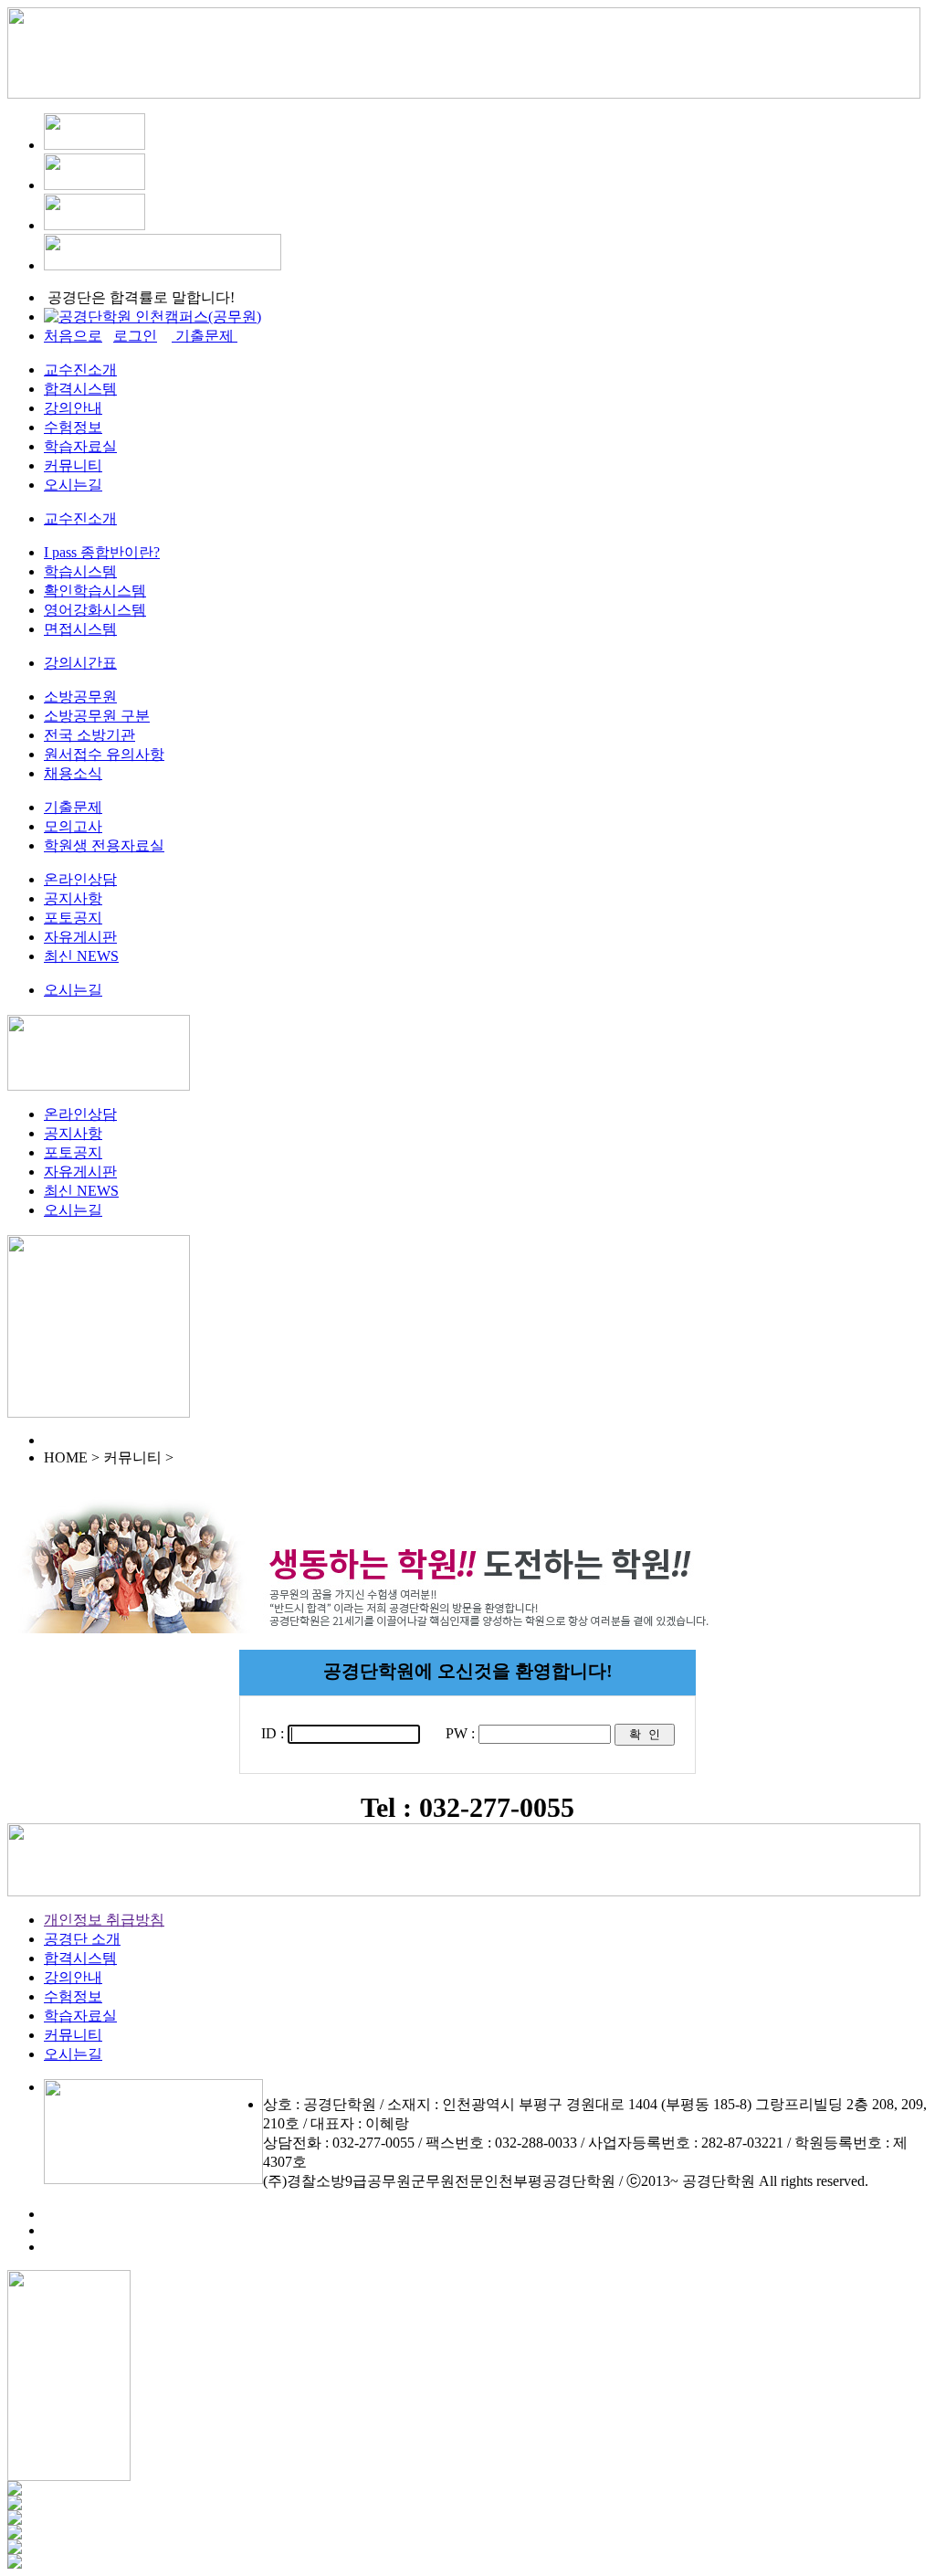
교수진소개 (80, 370)
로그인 (135, 336)
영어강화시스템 (95, 610)
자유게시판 (80, 937)
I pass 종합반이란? (102, 552)
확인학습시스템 (95, 591)
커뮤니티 (73, 465)
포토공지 (73, 918)
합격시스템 (80, 389)
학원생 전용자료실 (104, 845)
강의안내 (73, 408)
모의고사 (73, 826)
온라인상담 (80, 879)
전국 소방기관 (89, 735)
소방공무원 (80, 697)
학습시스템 (80, 571)
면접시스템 (80, 629)
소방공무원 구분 (97, 716)
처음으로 (73, 336)
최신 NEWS (81, 956)
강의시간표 (80, 663)
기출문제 (73, 807)
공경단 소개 (82, 1939)
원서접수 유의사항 (104, 754)
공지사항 (73, 898)
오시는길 (73, 485)
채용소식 (73, 773)
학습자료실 (80, 446)
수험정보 (73, 427)
